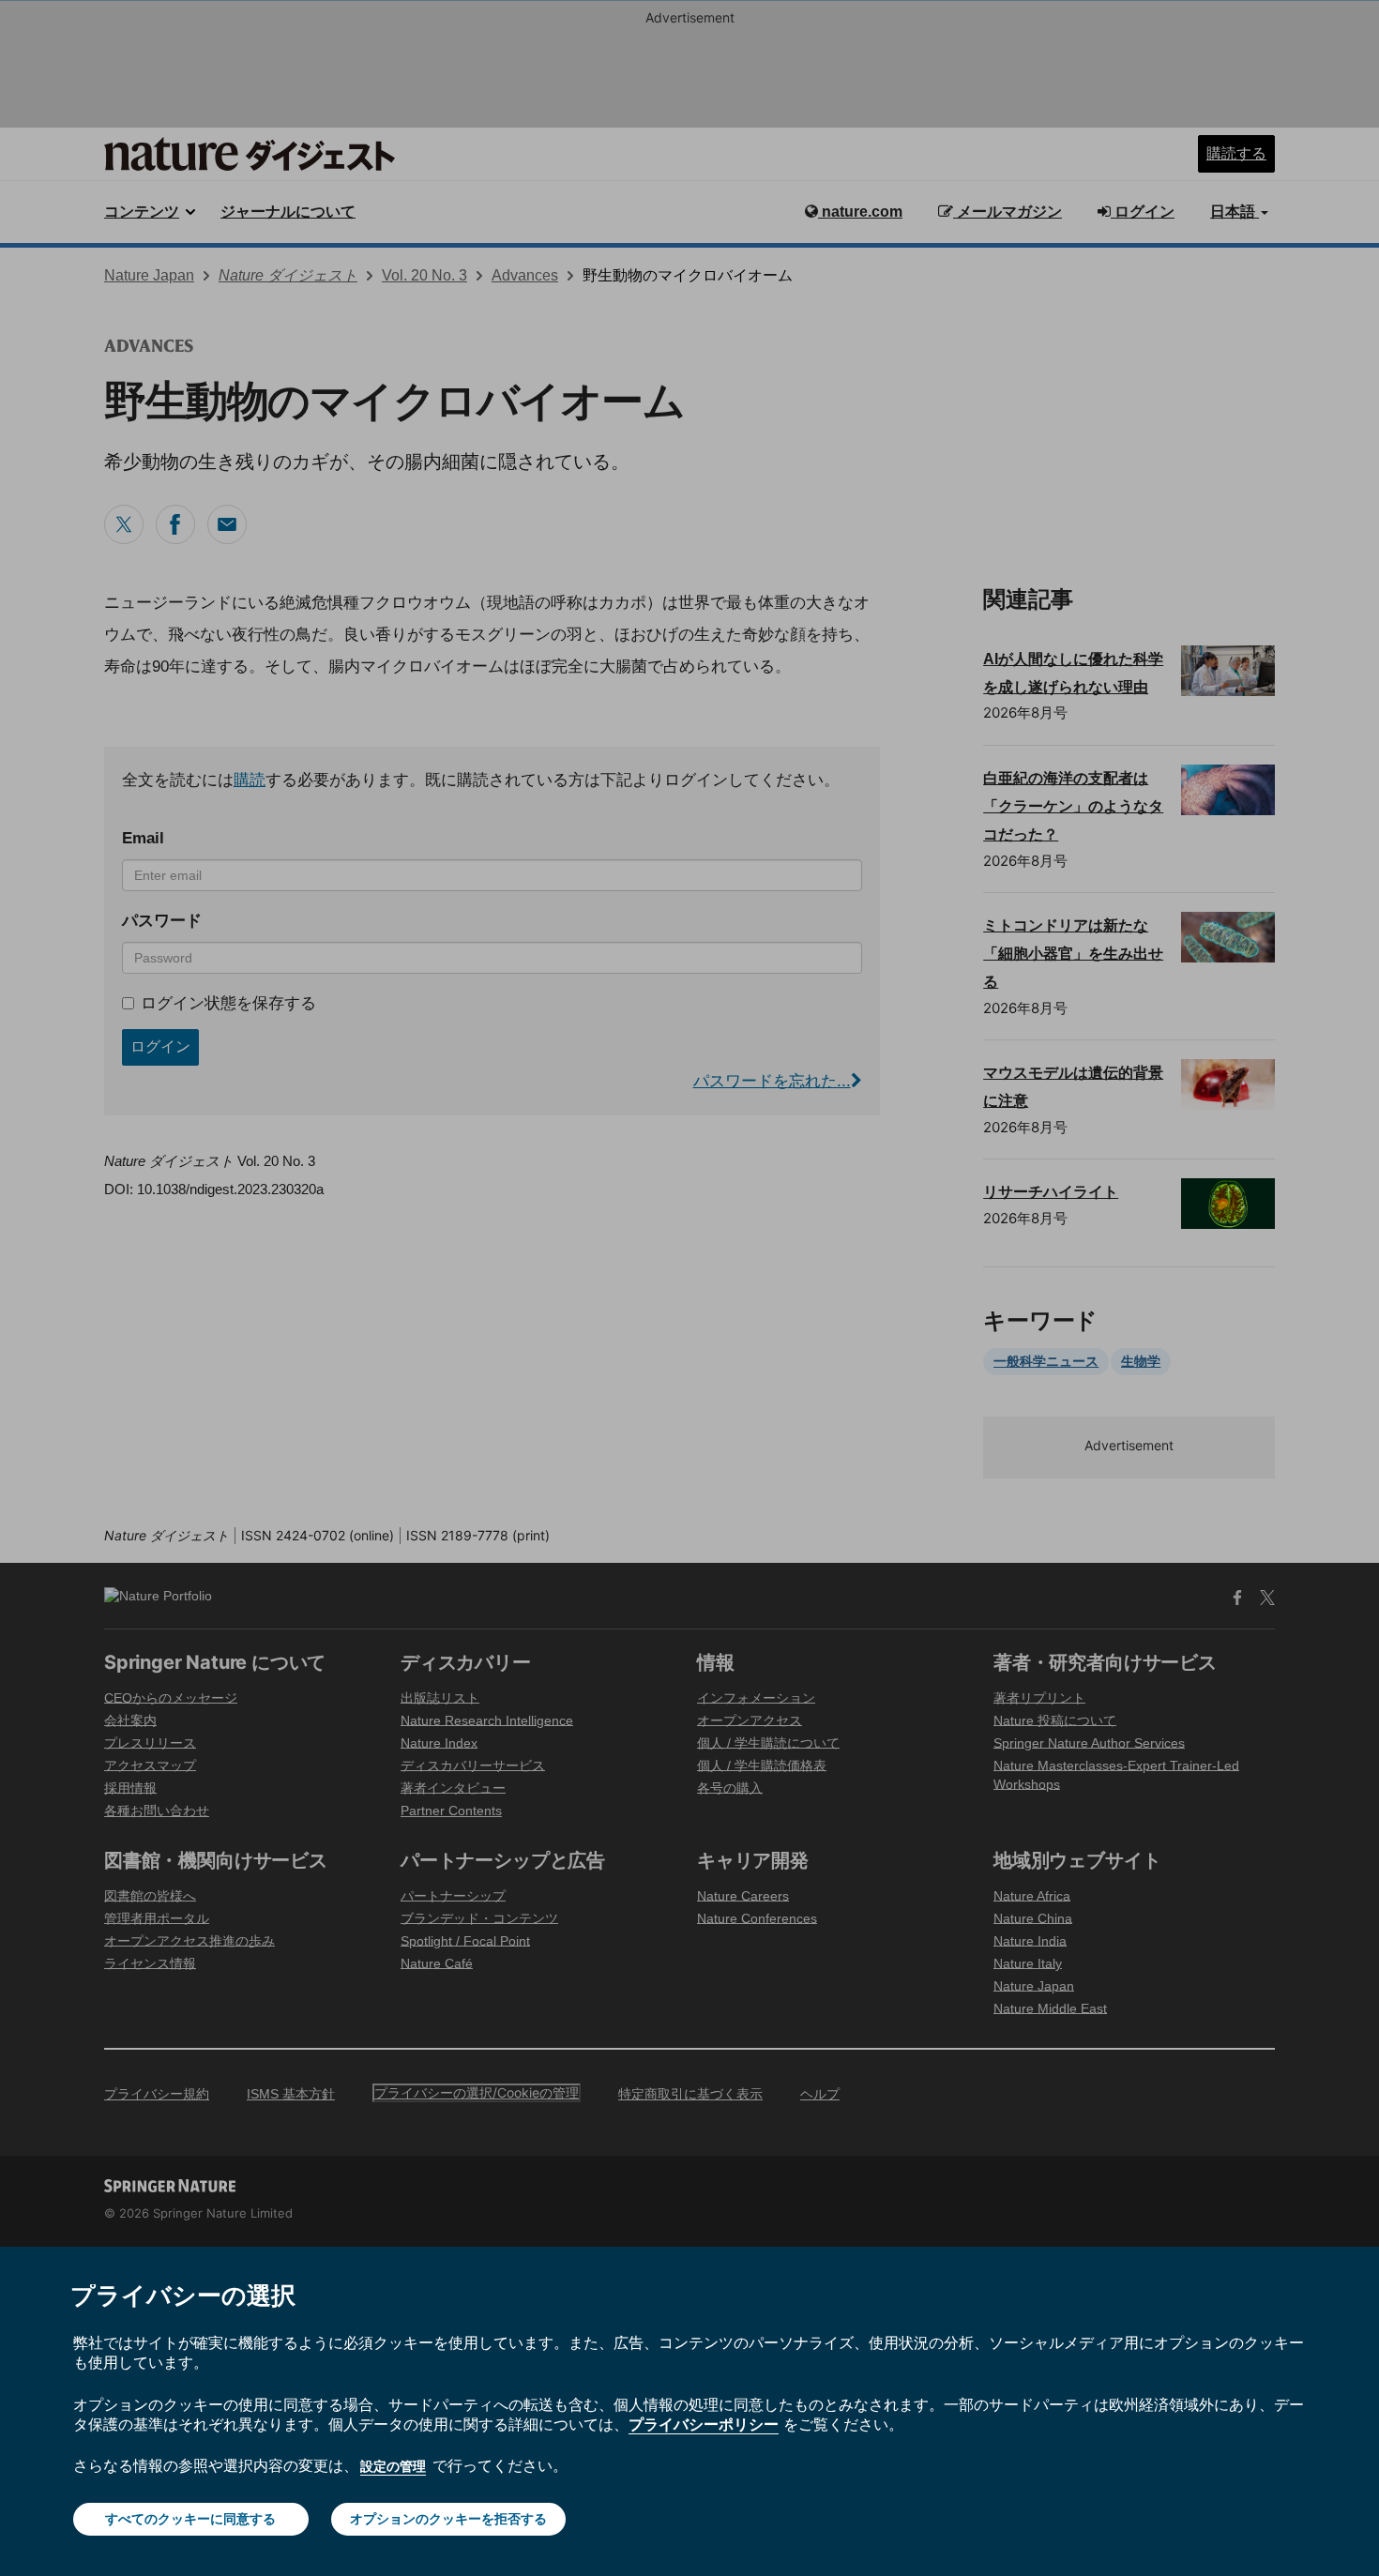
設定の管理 (393, 2466)
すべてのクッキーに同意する (190, 2518)
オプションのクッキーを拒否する (448, 2518)
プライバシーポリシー (704, 2424)
